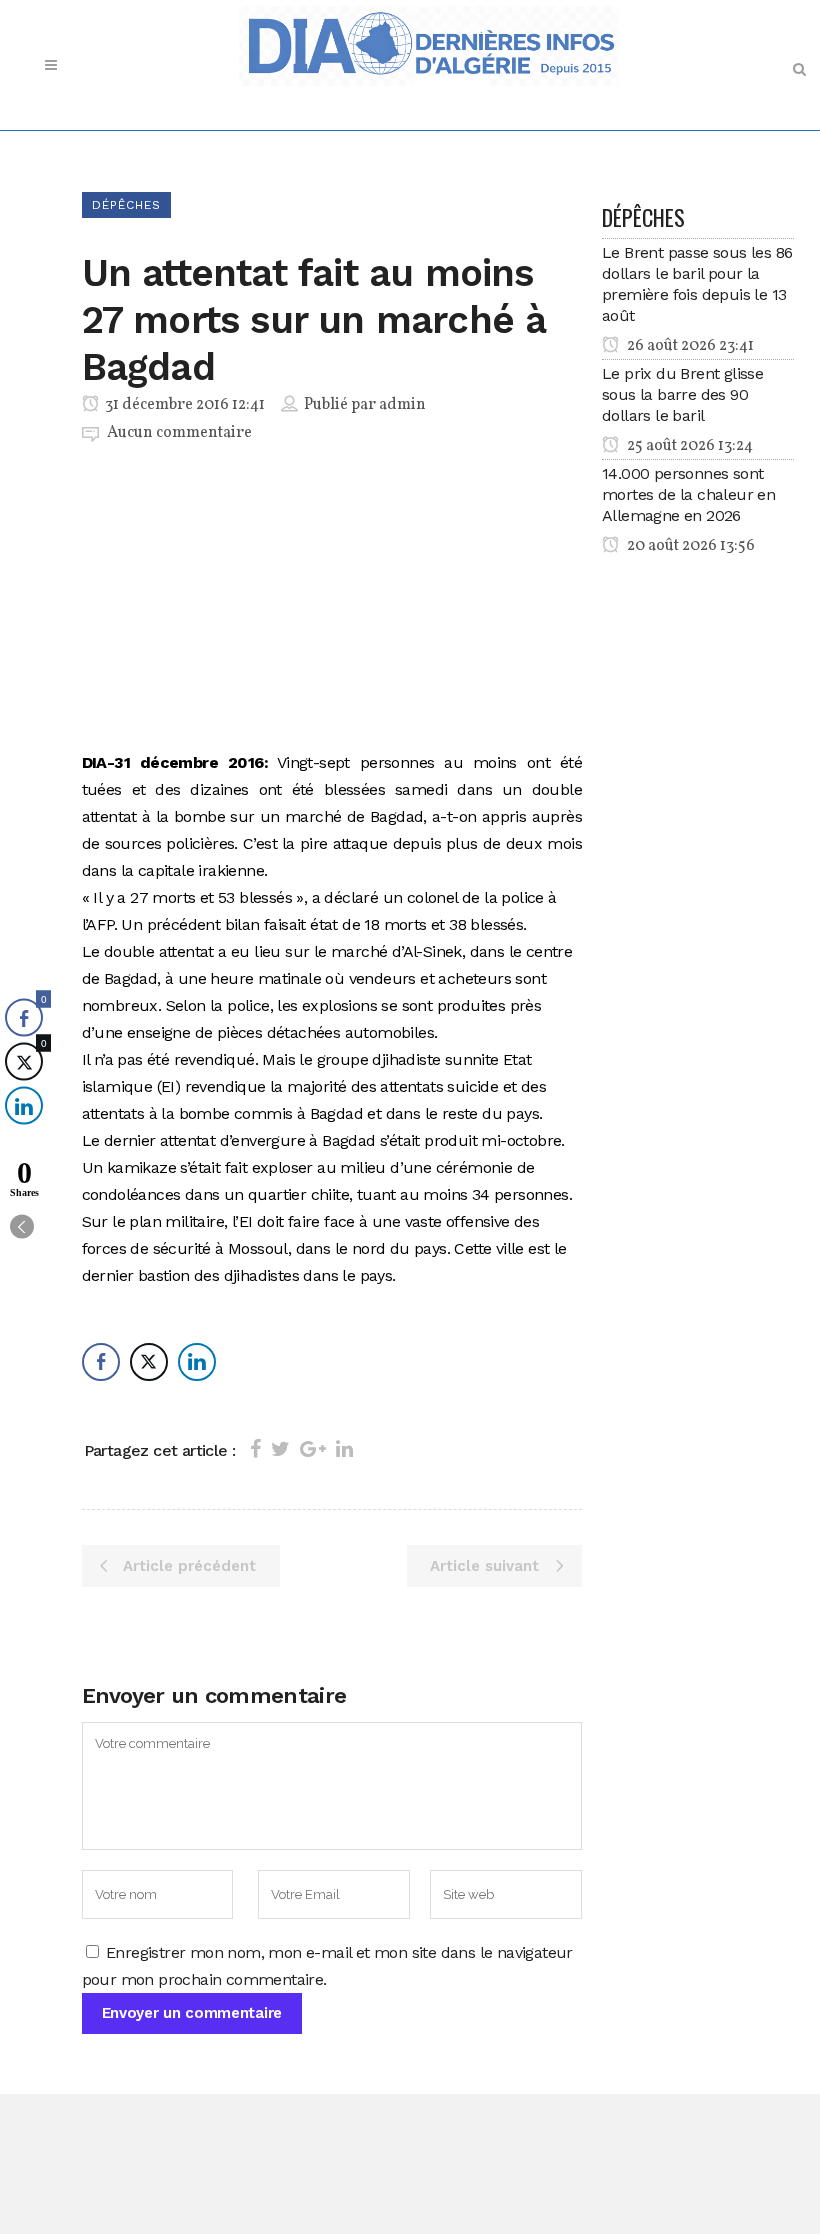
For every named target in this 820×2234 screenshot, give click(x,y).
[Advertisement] (332, 601)
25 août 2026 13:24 (688, 446)
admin (402, 405)
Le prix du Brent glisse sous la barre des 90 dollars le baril (682, 394)
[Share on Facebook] (255, 1449)
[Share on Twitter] (280, 1449)
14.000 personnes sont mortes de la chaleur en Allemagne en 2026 (688, 494)
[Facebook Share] (101, 1362)
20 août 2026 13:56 (689, 546)
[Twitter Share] (149, 1362)
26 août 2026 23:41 (689, 346)
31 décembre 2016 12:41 (183, 405)
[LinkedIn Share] (197, 1362)
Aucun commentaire (179, 433)
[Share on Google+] (313, 1449)
